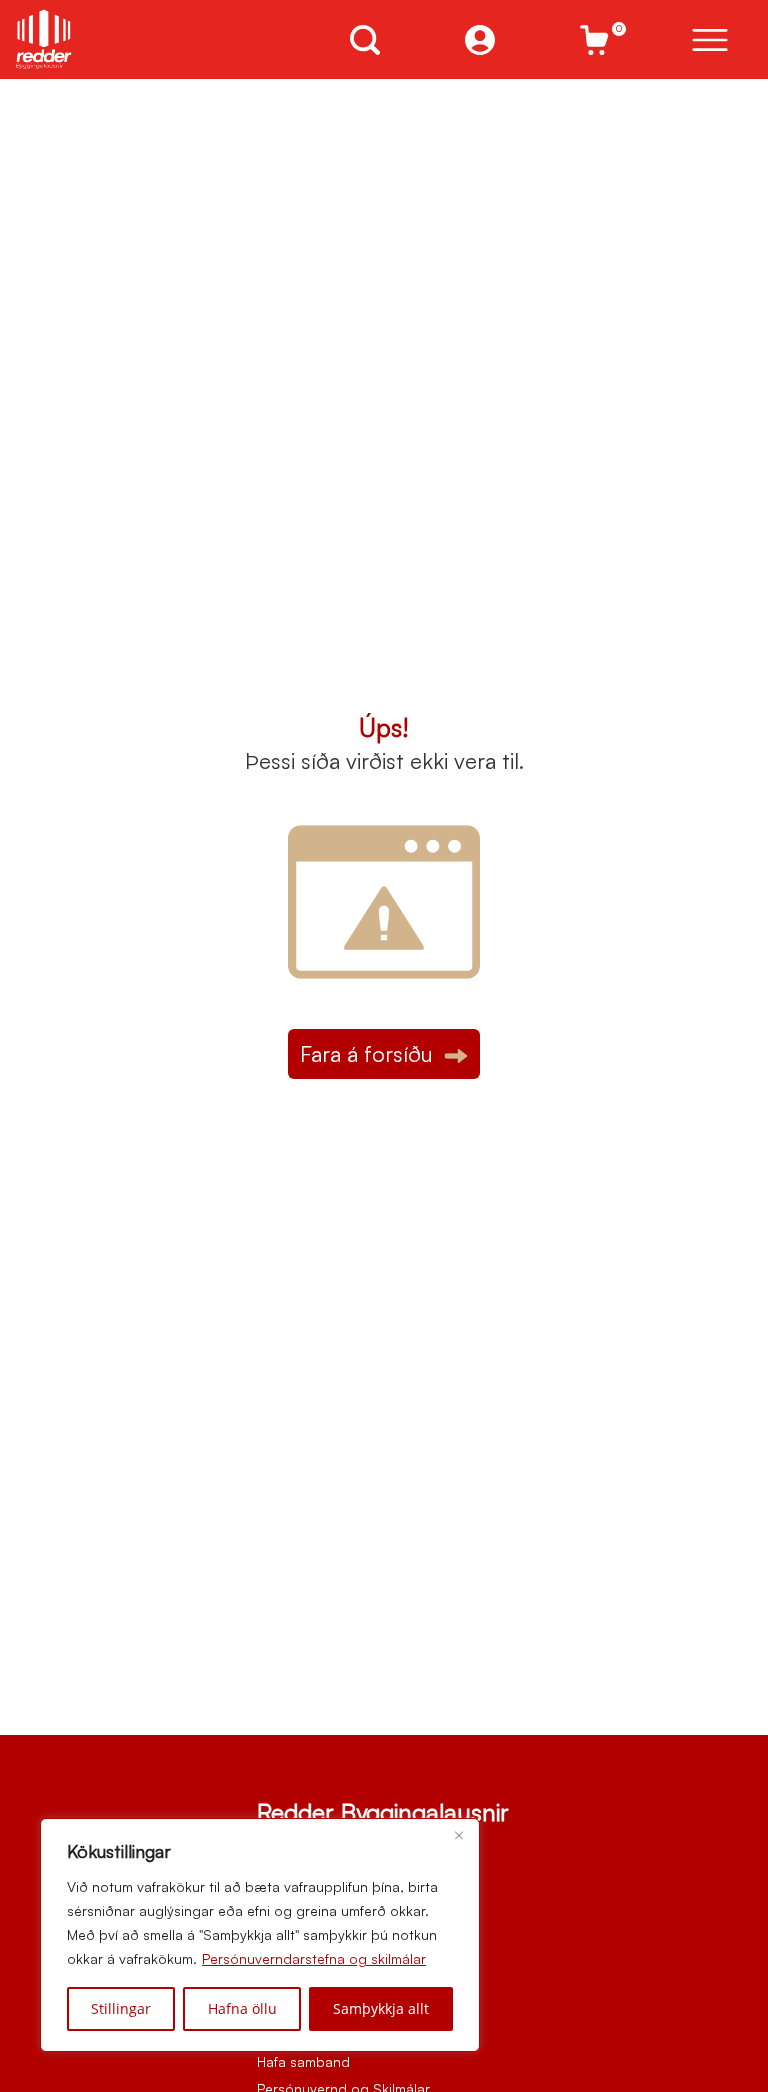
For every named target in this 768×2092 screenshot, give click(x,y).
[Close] (459, 1835)
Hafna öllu (242, 2008)
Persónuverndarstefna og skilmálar (314, 1958)
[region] (260, 1935)
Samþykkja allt (381, 2008)
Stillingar (121, 2008)
